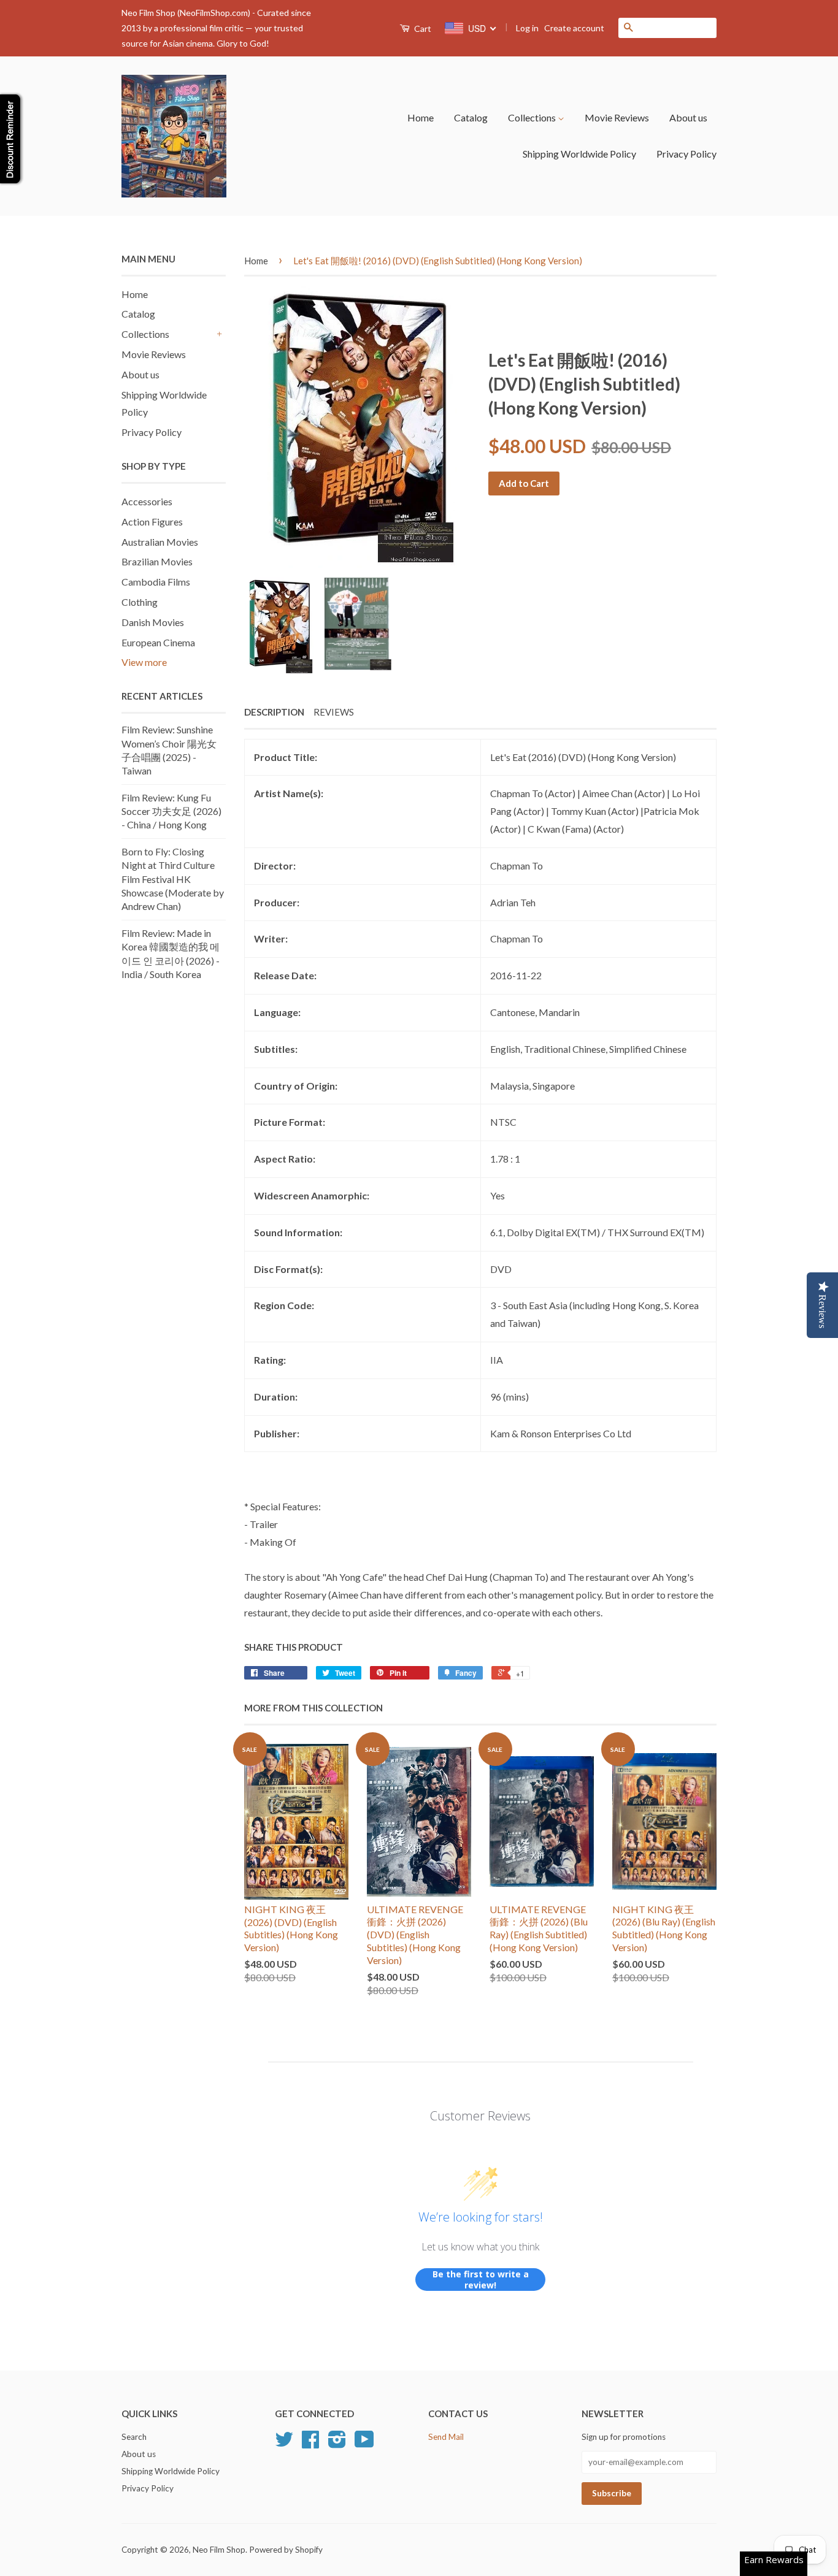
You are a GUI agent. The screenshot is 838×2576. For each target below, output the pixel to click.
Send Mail (446, 2437)
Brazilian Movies (157, 561)
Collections (533, 117)
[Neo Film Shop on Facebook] (310, 2444)
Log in (527, 28)
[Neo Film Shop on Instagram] (337, 2444)
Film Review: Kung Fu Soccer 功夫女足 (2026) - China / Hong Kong (171, 811)
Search (134, 2437)
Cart (422, 29)
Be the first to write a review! (481, 2280)
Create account (574, 28)
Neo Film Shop (219, 2550)
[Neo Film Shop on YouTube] (364, 2444)
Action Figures (152, 522)
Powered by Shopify (286, 2550)
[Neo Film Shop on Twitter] (284, 2444)
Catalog (471, 117)
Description (274, 712)
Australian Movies (160, 542)
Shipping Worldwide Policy (579, 154)
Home (421, 117)
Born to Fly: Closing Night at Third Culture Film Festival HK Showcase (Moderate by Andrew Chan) (173, 879)
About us (688, 117)
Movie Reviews (617, 117)
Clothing (140, 602)
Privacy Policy (686, 154)
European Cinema (158, 642)
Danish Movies (153, 622)
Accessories (147, 501)
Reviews (334, 712)
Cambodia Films (156, 582)
